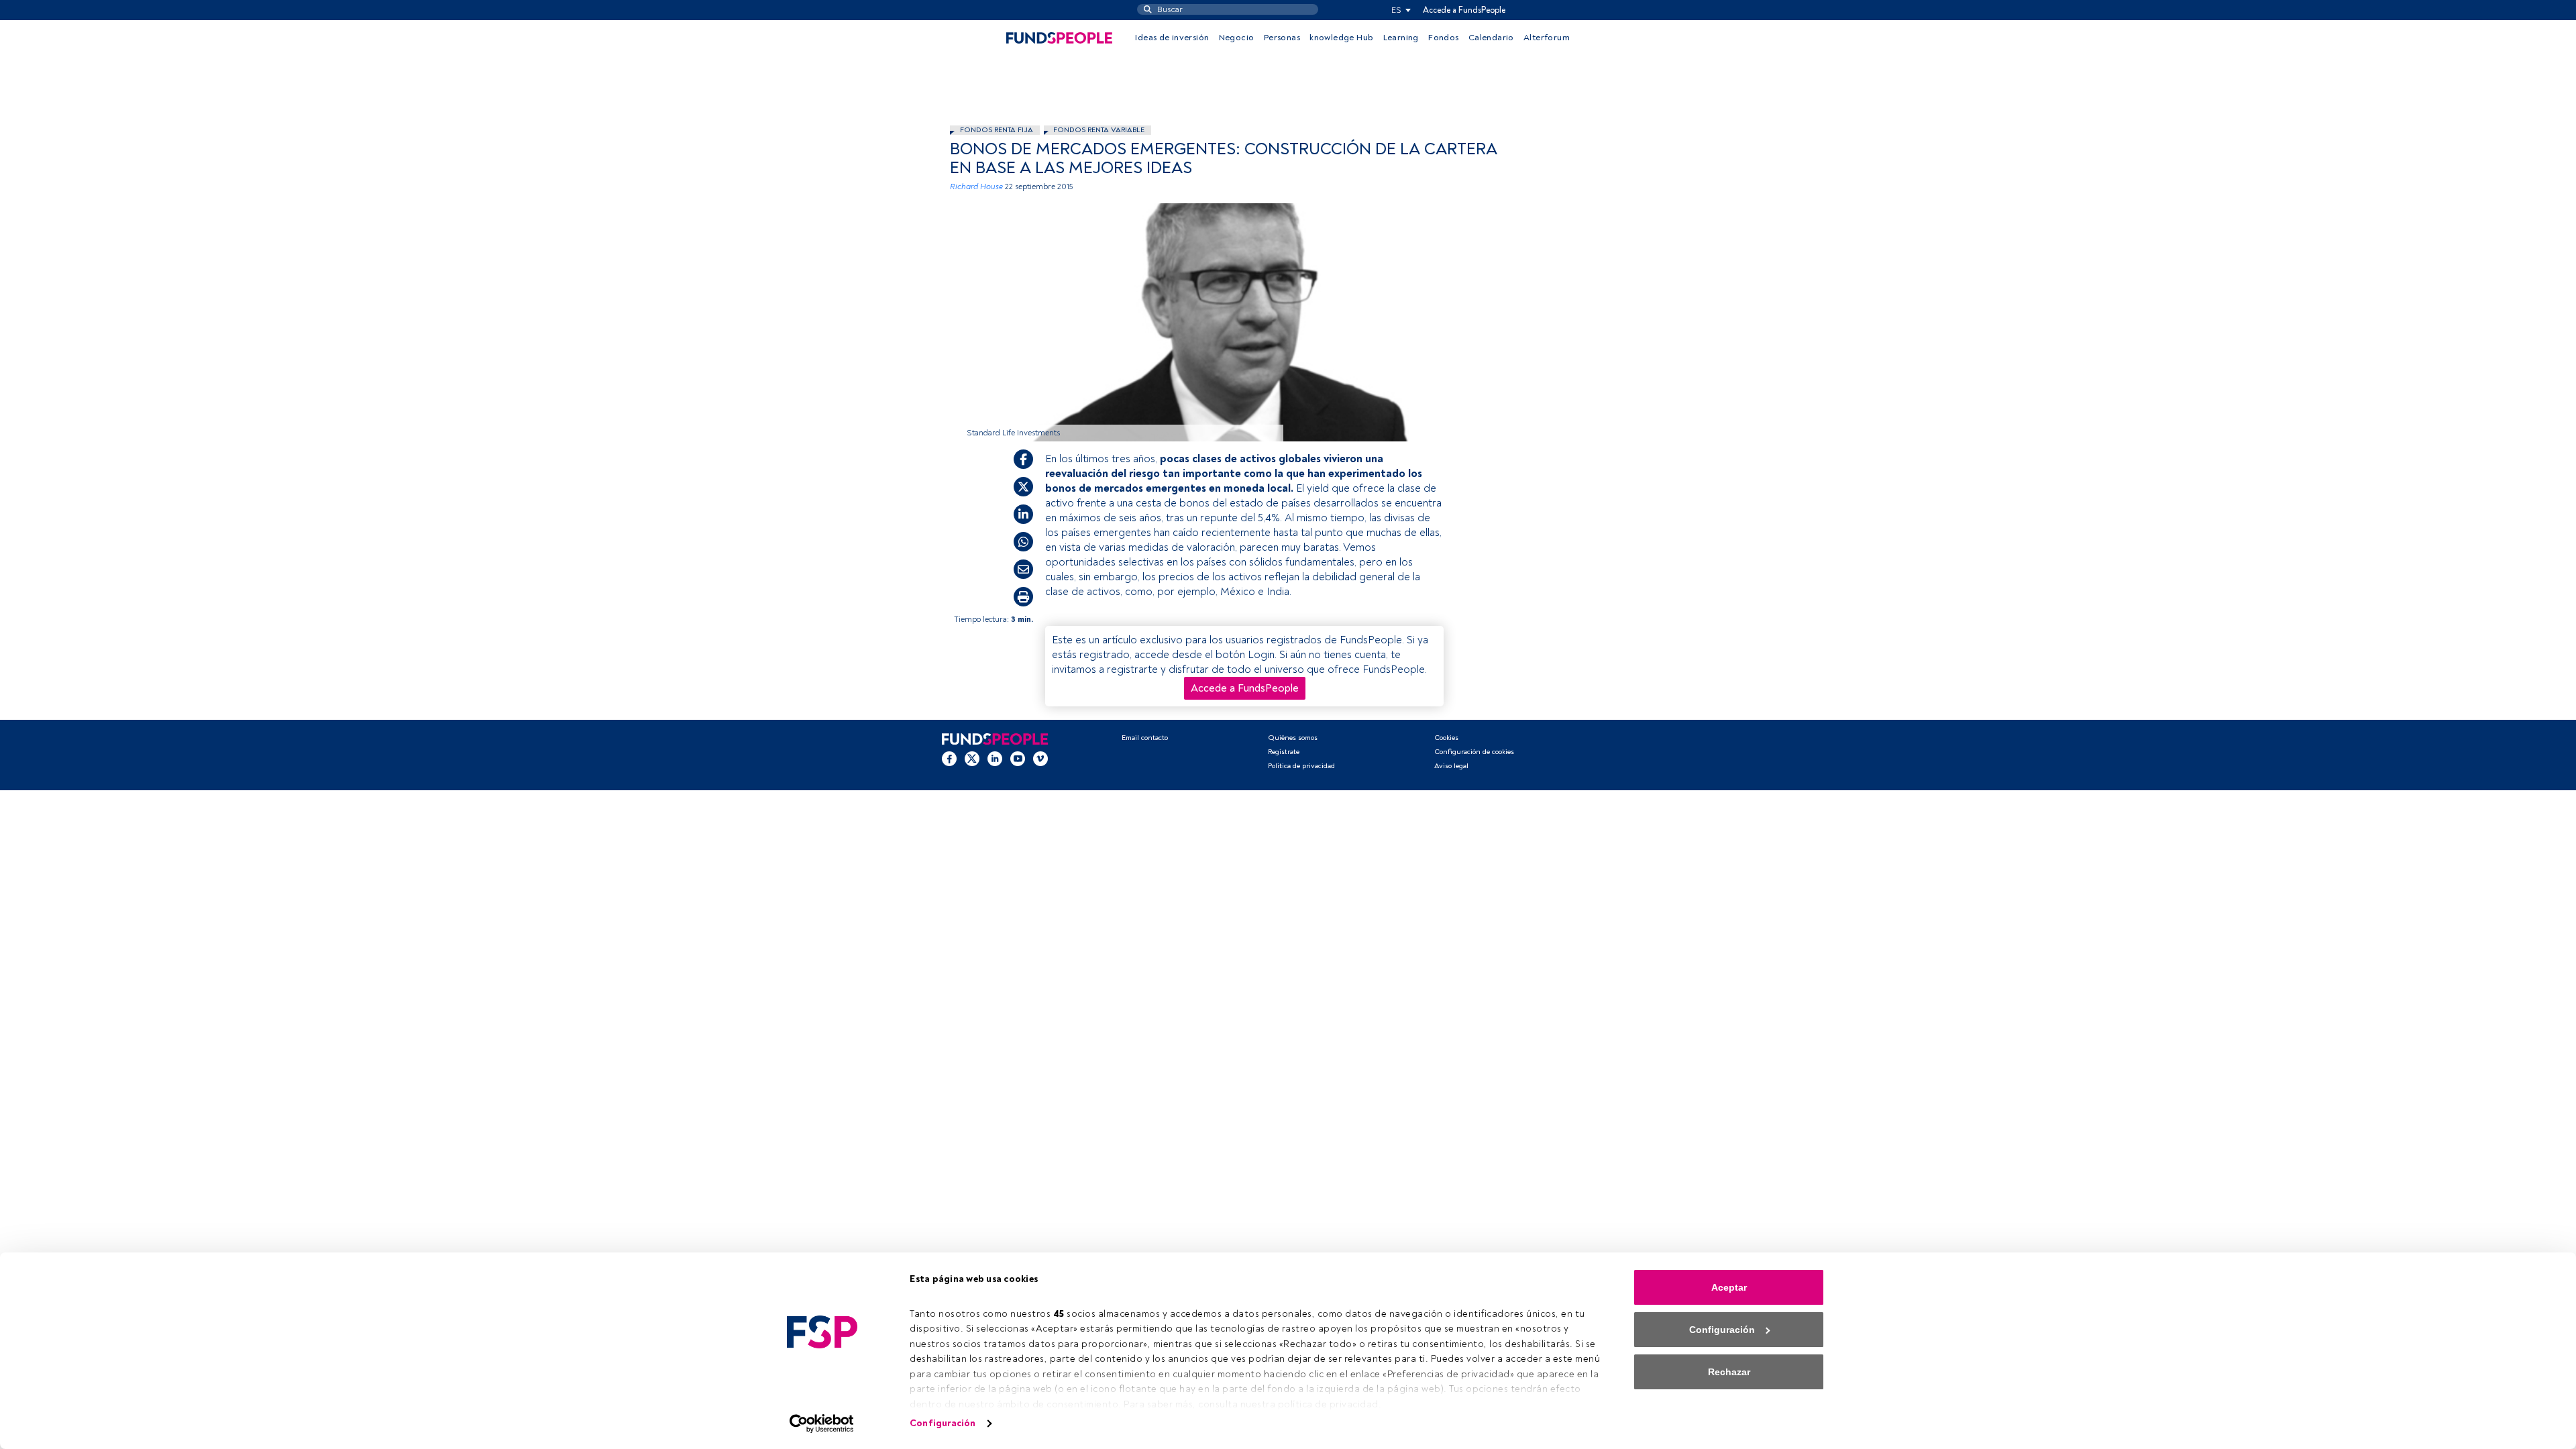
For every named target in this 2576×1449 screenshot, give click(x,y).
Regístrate (1284, 752)
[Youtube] (1018, 759)
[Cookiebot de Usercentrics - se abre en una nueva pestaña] (822, 1424)
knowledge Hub (1341, 38)
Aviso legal (1451, 766)
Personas (1282, 38)
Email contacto (1145, 738)
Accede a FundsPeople (1464, 10)
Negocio (1237, 38)
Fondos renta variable (1099, 130)
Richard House (976, 187)
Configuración (943, 1423)
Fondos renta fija (997, 130)
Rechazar (1729, 1372)
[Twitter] (972, 759)
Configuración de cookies (1474, 752)
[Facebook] (949, 759)
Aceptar (1729, 1287)
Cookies (1446, 738)
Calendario (1491, 38)
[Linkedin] (995, 759)
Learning (1401, 38)
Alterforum (1547, 38)
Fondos (1443, 38)
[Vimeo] (1040, 759)
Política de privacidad (1301, 766)
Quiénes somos (1293, 738)
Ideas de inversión (1172, 38)
